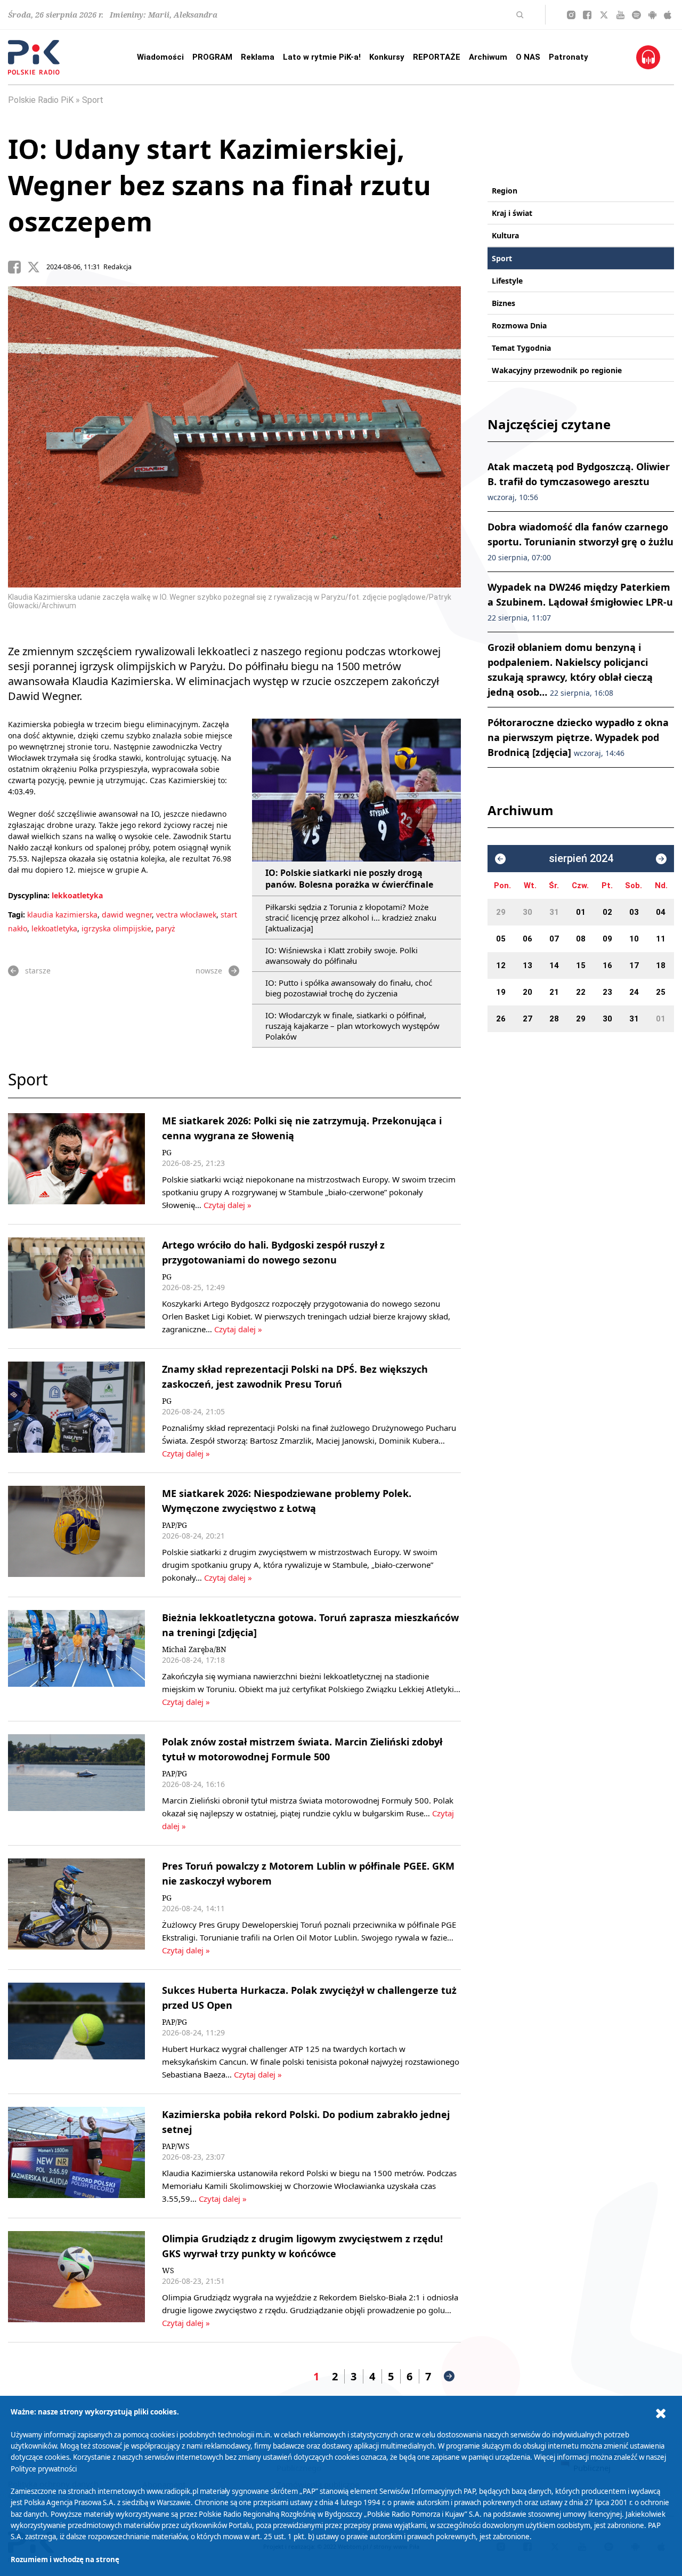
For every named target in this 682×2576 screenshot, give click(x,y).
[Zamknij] (661, 2414)
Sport (93, 100)
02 (607, 912)
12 (501, 965)
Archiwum (488, 57)
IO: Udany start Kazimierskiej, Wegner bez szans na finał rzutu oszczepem (220, 185)
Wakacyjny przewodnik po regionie (557, 370)
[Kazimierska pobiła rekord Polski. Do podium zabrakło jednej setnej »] (76, 2156)
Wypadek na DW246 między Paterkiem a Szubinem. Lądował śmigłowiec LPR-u (580, 602)
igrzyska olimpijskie (116, 928)
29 (501, 912)
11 (661, 939)
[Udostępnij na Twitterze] (37, 267)
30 (527, 912)
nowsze (209, 971)
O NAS (528, 57)
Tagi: (18, 915)
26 (501, 1019)
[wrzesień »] (661, 859)
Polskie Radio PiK (41, 100)
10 (634, 939)
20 (527, 992)
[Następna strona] (449, 2376)
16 (607, 965)
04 (661, 912)
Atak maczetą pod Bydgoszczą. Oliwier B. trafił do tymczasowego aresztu (579, 481)
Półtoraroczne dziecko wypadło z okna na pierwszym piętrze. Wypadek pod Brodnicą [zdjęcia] (578, 737)
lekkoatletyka (77, 895)
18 (661, 965)
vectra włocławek (186, 915)
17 (634, 965)
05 (501, 939)
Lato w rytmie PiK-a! (322, 57)
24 (634, 992)
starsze (38, 971)
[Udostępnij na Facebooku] (18, 267)
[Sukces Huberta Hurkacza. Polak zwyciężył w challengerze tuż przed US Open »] (76, 2032)
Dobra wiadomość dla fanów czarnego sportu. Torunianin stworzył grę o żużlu (580, 541)
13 (527, 965)
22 (581, 992)
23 (607, 992)
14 (554, 965)
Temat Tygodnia (521, 348)
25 (661, 992)
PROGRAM (212, 57)
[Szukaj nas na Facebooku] (587, 15)
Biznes (504, 303)
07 (554, 939)
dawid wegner (127, 915)
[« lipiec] (500, 859)
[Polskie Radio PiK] (34, 57)
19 (501, 992)
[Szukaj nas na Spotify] (636, 15)
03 (634, 912)
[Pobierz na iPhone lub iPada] (668, 15)
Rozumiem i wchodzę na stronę (65, 2559)
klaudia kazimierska (62, 915)
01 (581, 912)
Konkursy (387, 57)
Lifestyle (507, 281)
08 (581, 939)
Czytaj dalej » (228, 1205)
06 (527, 939)
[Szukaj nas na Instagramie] (571, 15)
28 (554, 1019)
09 (607, 939)
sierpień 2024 (581, 859)
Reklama (258, 57)
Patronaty (569, 57)
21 (554, 992)
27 (527, 1019)
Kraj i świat (512, 213)
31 (554, 912)
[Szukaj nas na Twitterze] (604, 15)
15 (581, 965)
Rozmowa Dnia (519, 325)
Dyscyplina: (29, 895)
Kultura (505, 235)
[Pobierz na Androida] (652, 15)
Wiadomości (160, 57)
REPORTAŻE (437, 57)
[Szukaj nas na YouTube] (620, 15)
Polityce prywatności (44, 2469)
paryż (165, 928)
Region (505, 191)
